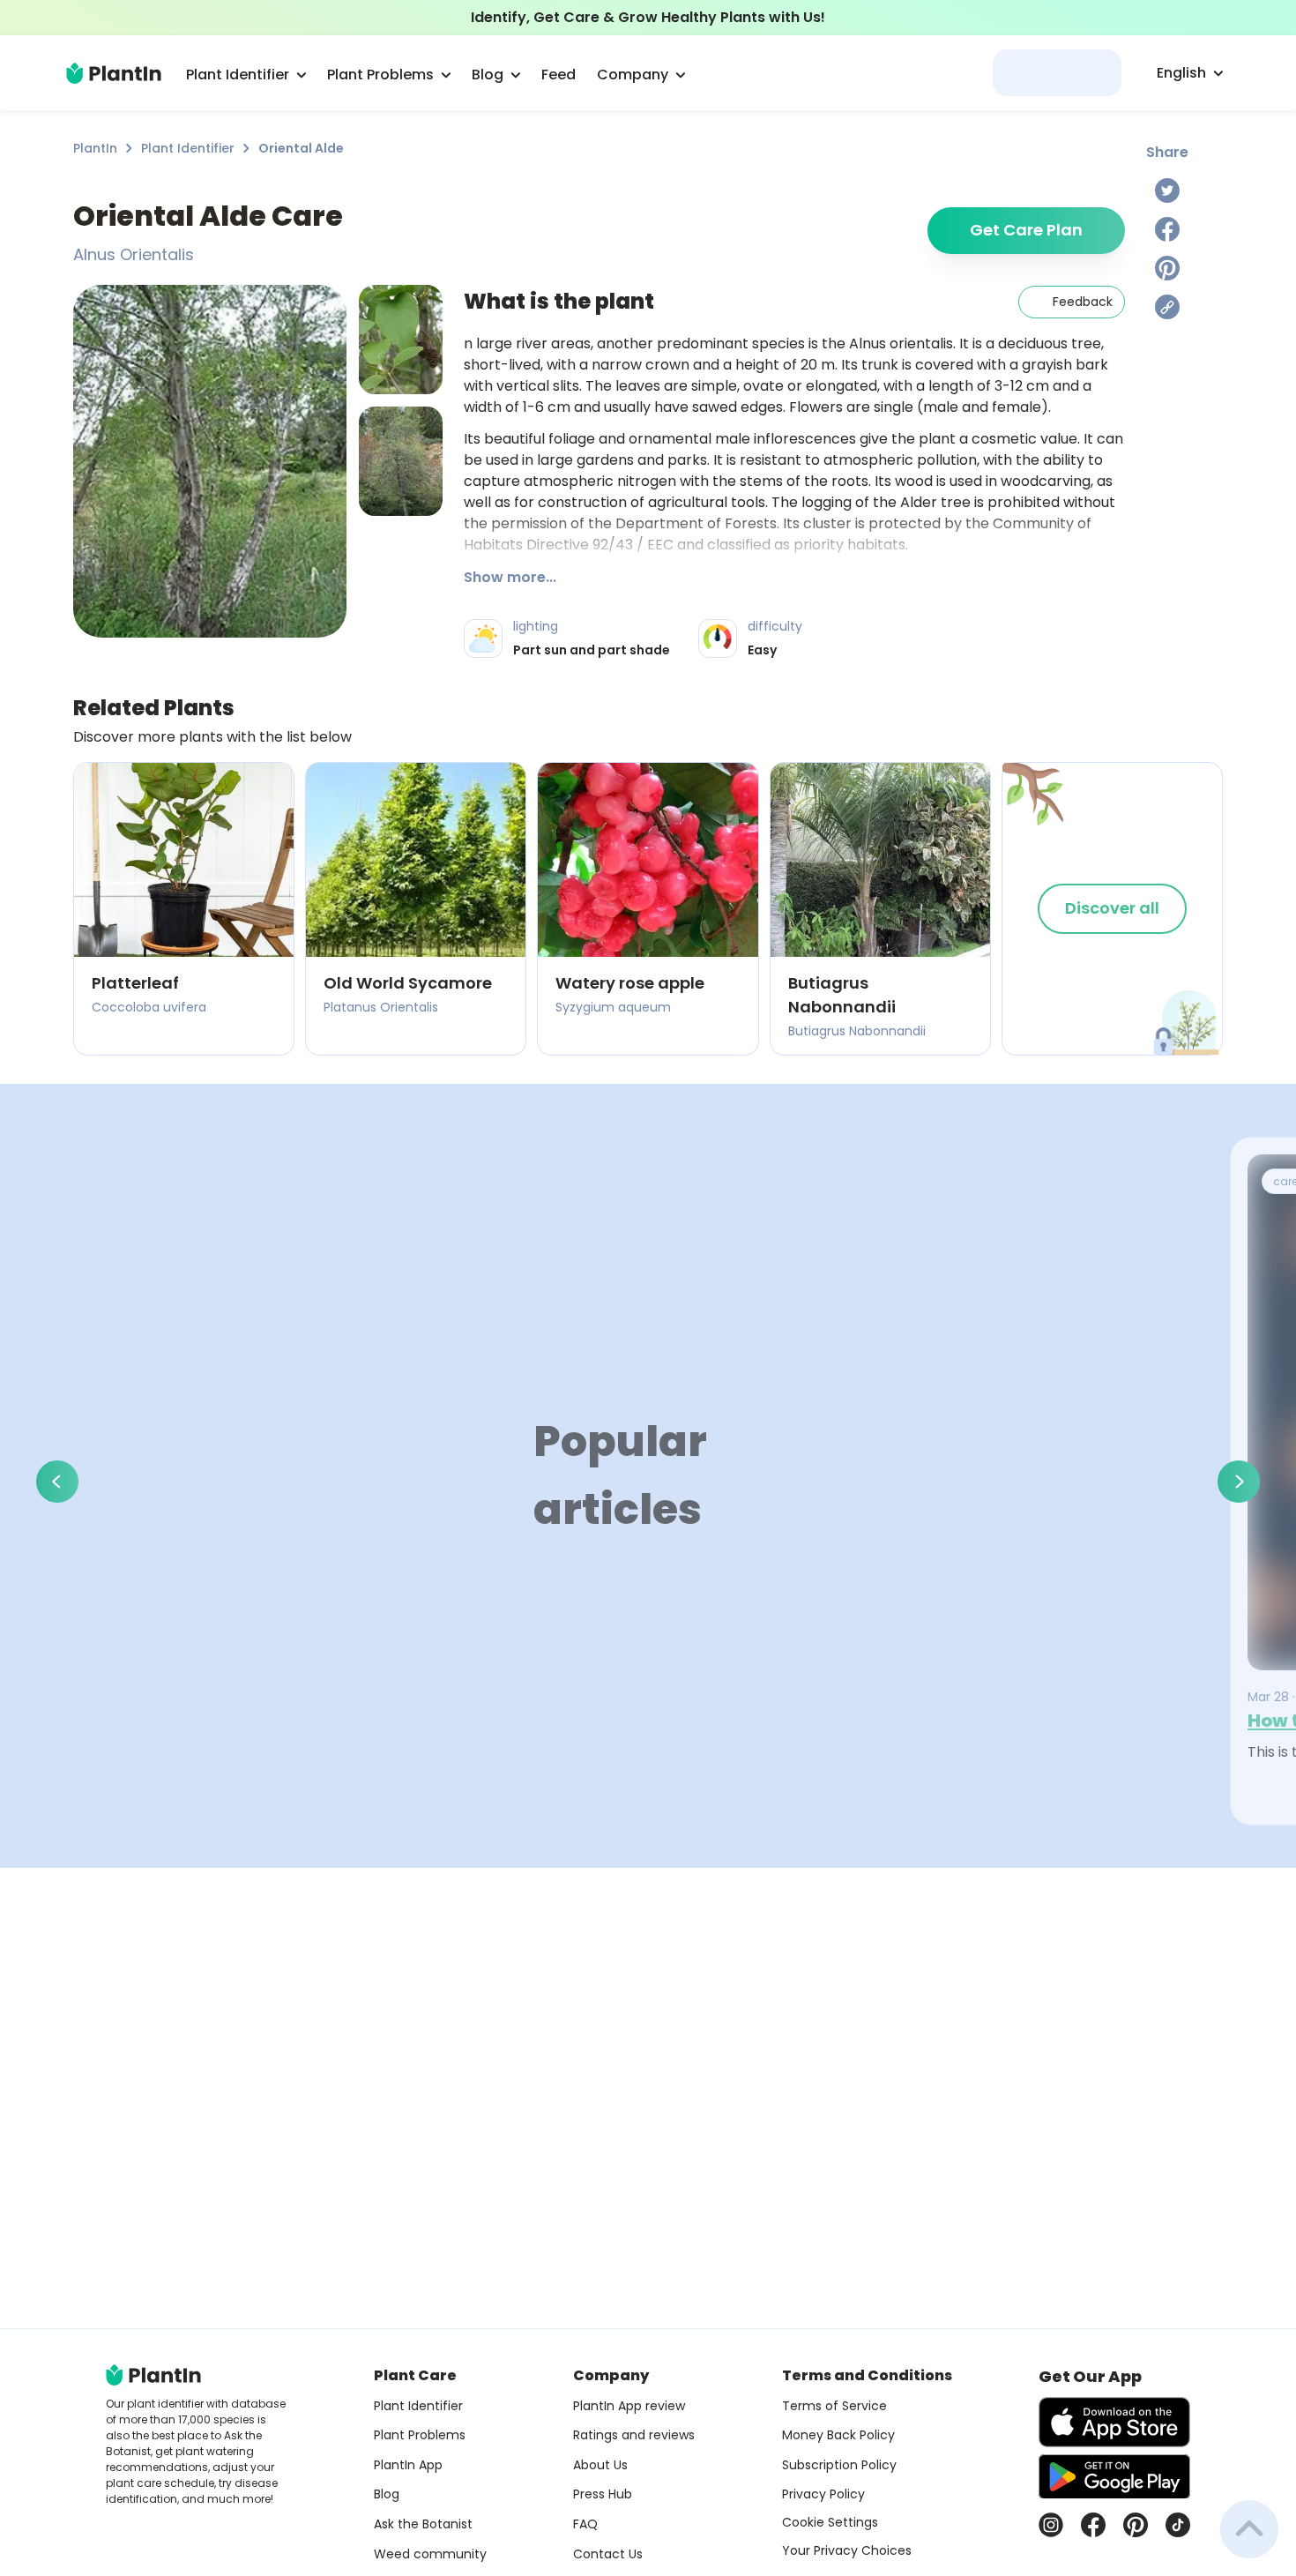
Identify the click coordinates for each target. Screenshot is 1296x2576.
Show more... (510, 577)
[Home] (114, 73)
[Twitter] (1167, 190)
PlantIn (95, 148)
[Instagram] (1051, 2525)
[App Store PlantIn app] (1114, 2422)
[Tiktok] (1178, 2525)
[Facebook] (1167, 229)
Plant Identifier (188, 148)
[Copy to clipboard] (1167, 307)
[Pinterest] (1167, 268)
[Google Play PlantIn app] (1114, 2476)
